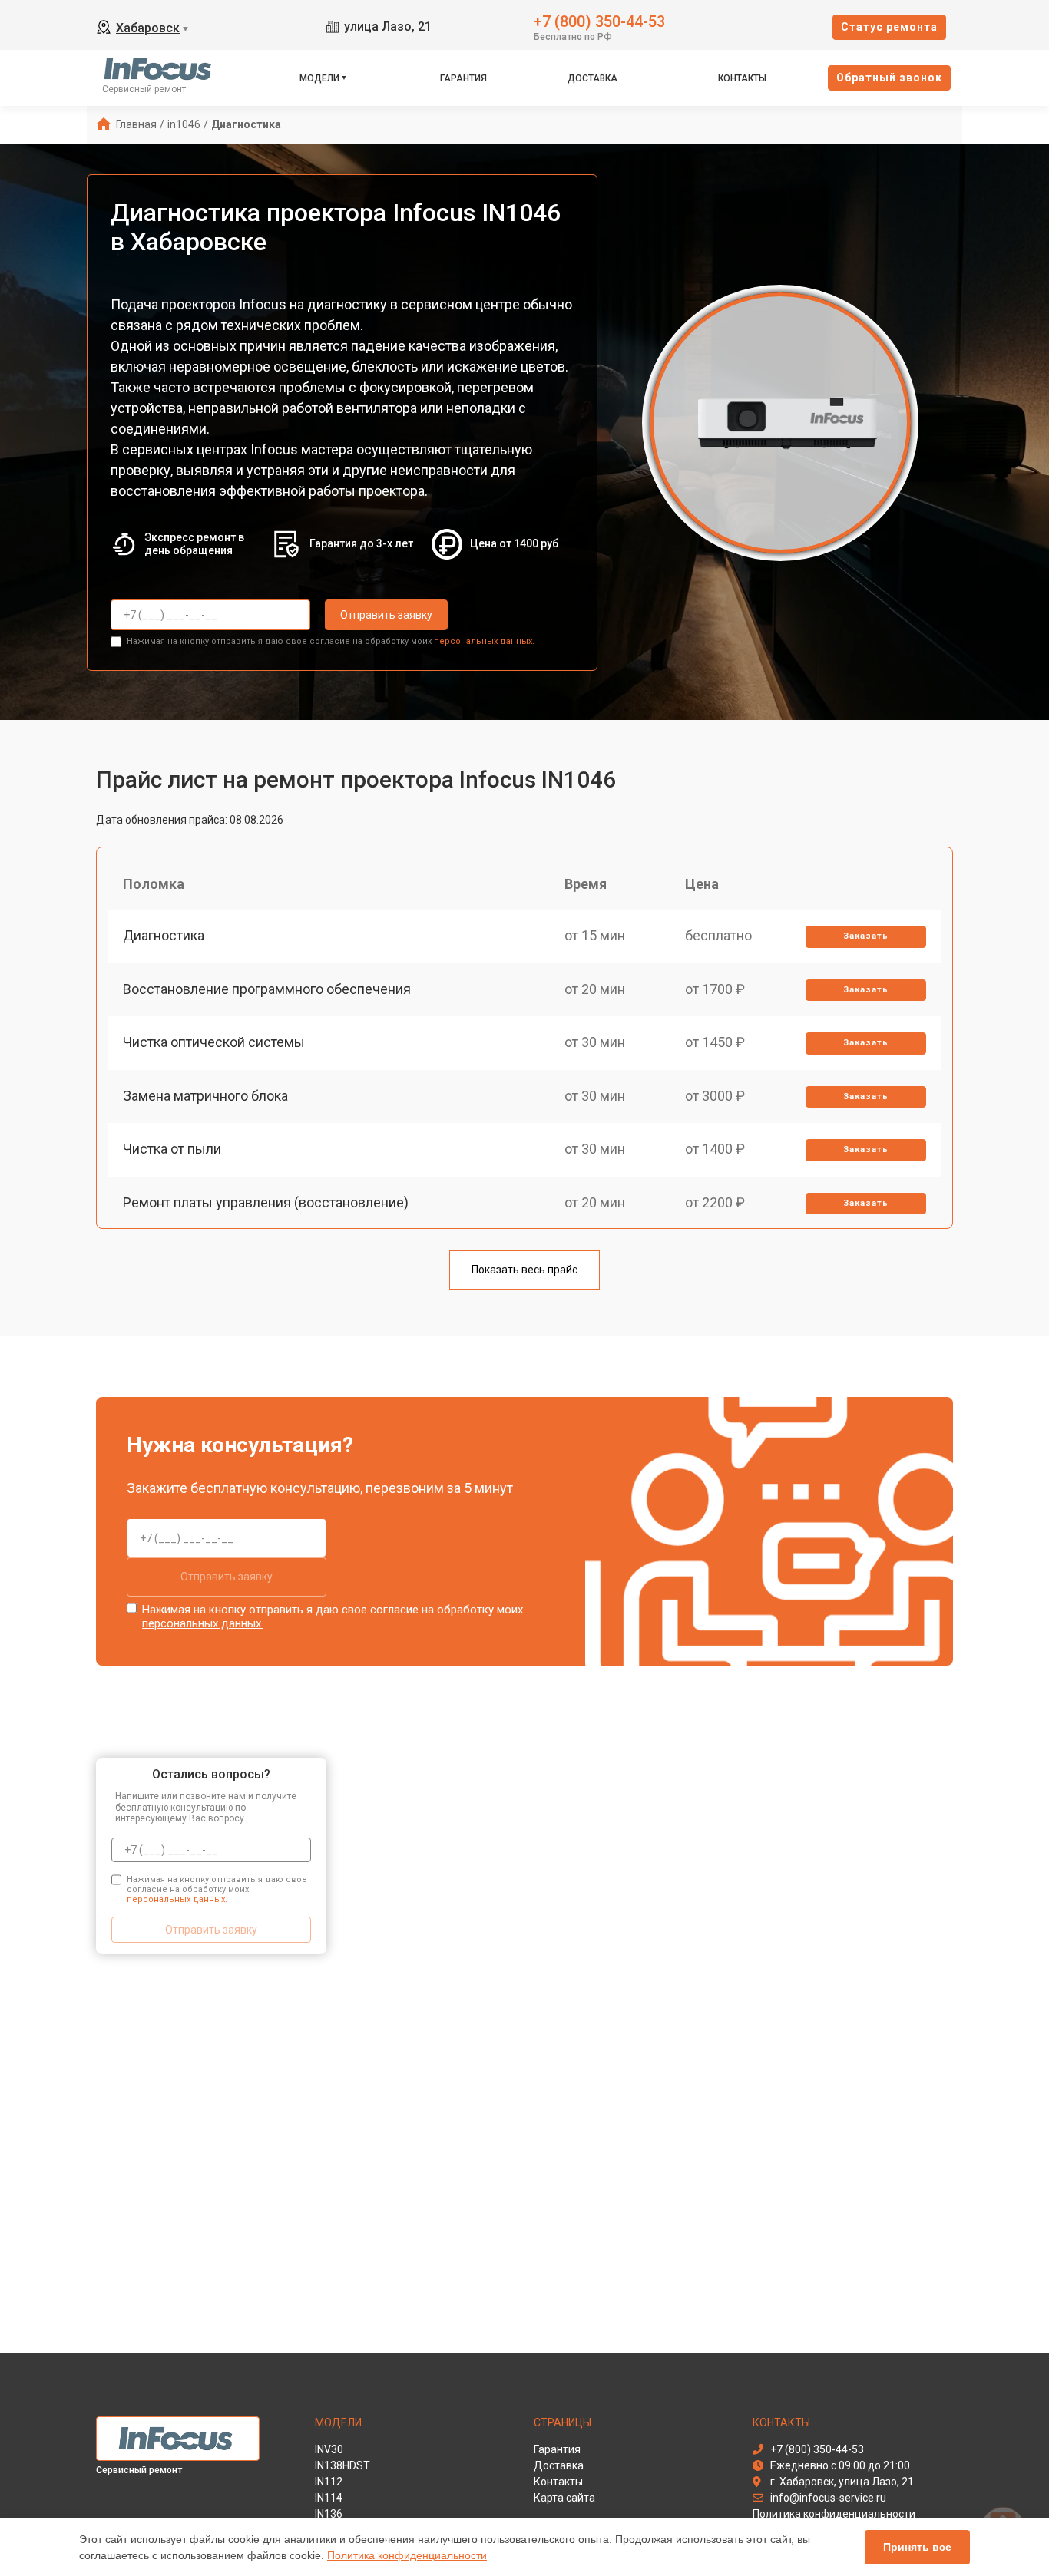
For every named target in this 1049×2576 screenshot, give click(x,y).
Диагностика (164, 935)
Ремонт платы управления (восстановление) (266, 1202)
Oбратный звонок (889, 78)
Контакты (742, 78)
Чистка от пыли (172, 1149)
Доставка (592, 78)
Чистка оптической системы (214, 1042)
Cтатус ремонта (889, 27)
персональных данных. (484, 641)
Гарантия (463, 78)
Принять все (917, 2547)
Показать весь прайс (524, 1270)
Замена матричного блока (205, 1096)
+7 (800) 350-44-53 (599, 20)
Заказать (866, 936)
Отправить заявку (386, 615)
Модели (319, 78)
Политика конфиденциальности (407, 2555)
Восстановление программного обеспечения (267, 989)
